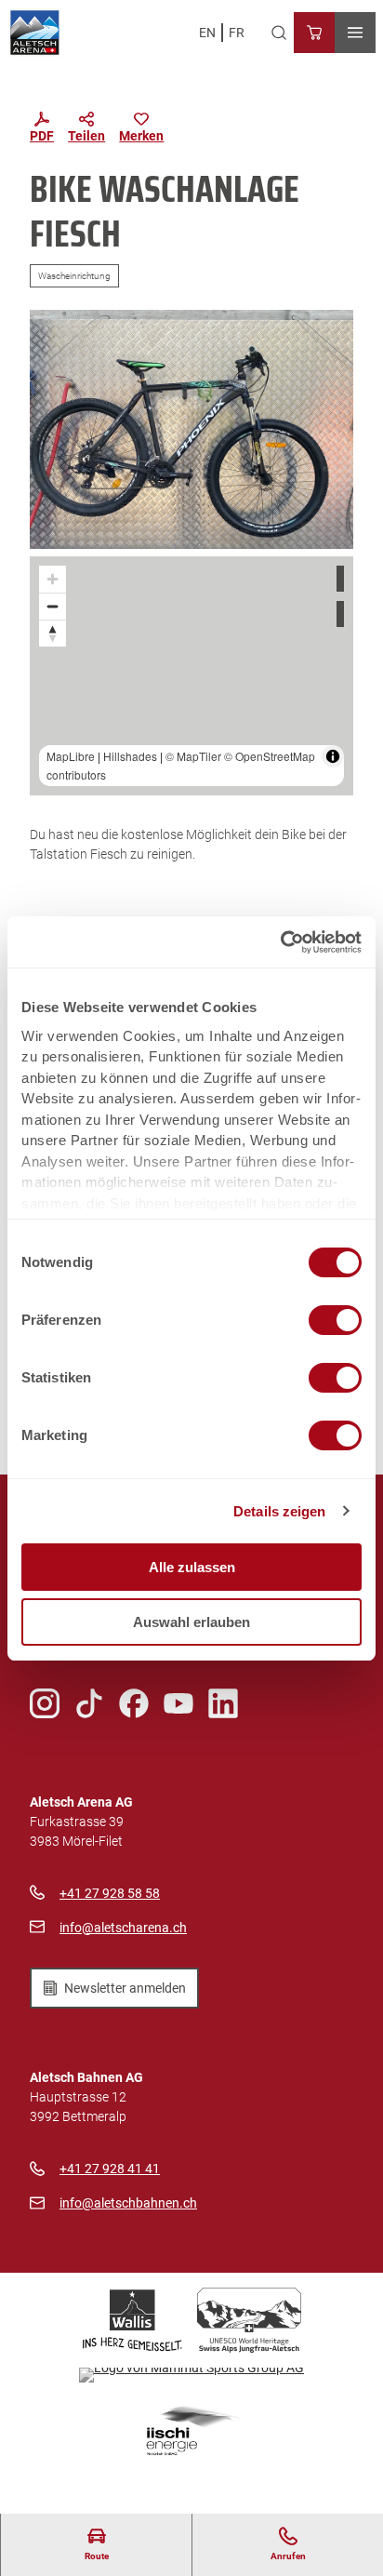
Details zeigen (279, 1511)
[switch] (335, 1320)
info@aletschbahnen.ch (128, 2203)
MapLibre (71, 756)
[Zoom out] (53, 606)
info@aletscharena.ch (123, 1928)
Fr (237, 33)
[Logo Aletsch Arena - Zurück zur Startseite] (35, 33)
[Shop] (314, 33)
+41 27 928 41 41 (110, 2169)
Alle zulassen (192, 1567)
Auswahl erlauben (191, 1622)
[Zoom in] (53, 579)
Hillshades (130, 756)
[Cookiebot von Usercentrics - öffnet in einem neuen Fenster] (280, 942)
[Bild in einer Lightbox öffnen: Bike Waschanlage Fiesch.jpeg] (191, 429)
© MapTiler (193, 756)
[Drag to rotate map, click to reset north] (53, 633)
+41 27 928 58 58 (110, 1893)
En (207, 33)
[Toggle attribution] (333, 756)
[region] (191, 676)
